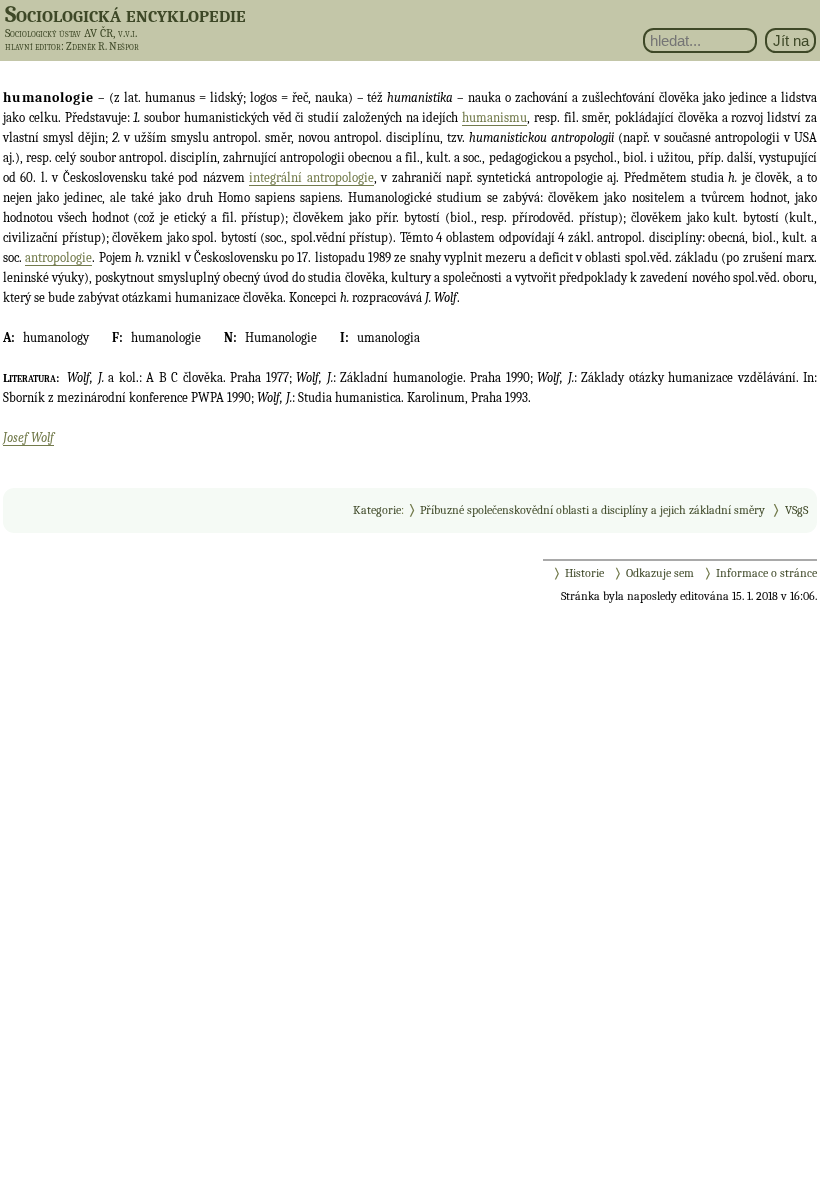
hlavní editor (33, 46)
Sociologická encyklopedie (125, 14)
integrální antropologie (311, 177)
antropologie (58, 257)
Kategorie (377, 510)
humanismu (494, 117)
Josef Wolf (28, 437)
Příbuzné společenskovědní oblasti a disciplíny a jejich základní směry (592, 510)
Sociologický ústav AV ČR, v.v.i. (71, 33)
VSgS (796, 510)
